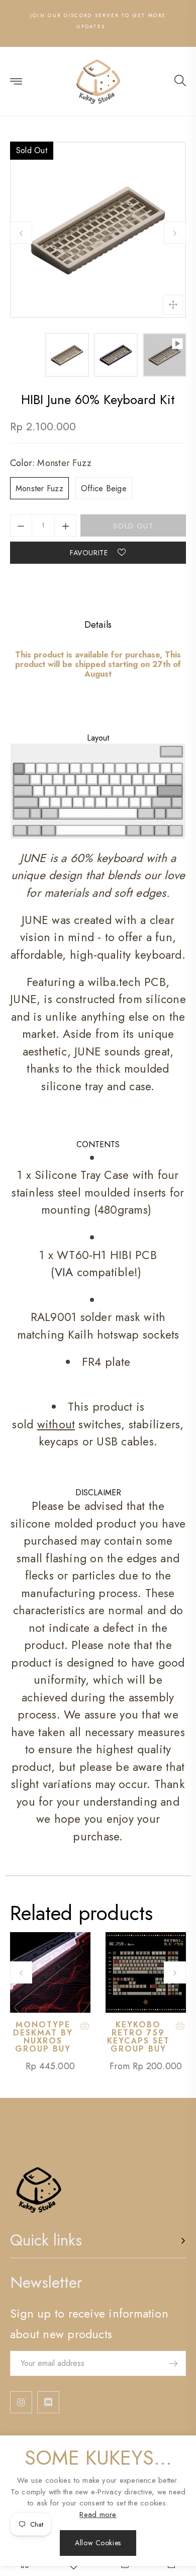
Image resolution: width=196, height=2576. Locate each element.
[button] (180, 82)
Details (98, 625)
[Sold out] (85, 2026)
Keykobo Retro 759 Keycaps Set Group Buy (138, 2037)
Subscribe (173, 2363)
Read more (98, 2515)
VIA (64, 1272)
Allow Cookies (98, 2543)
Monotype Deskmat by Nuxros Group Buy (43, 2037)
